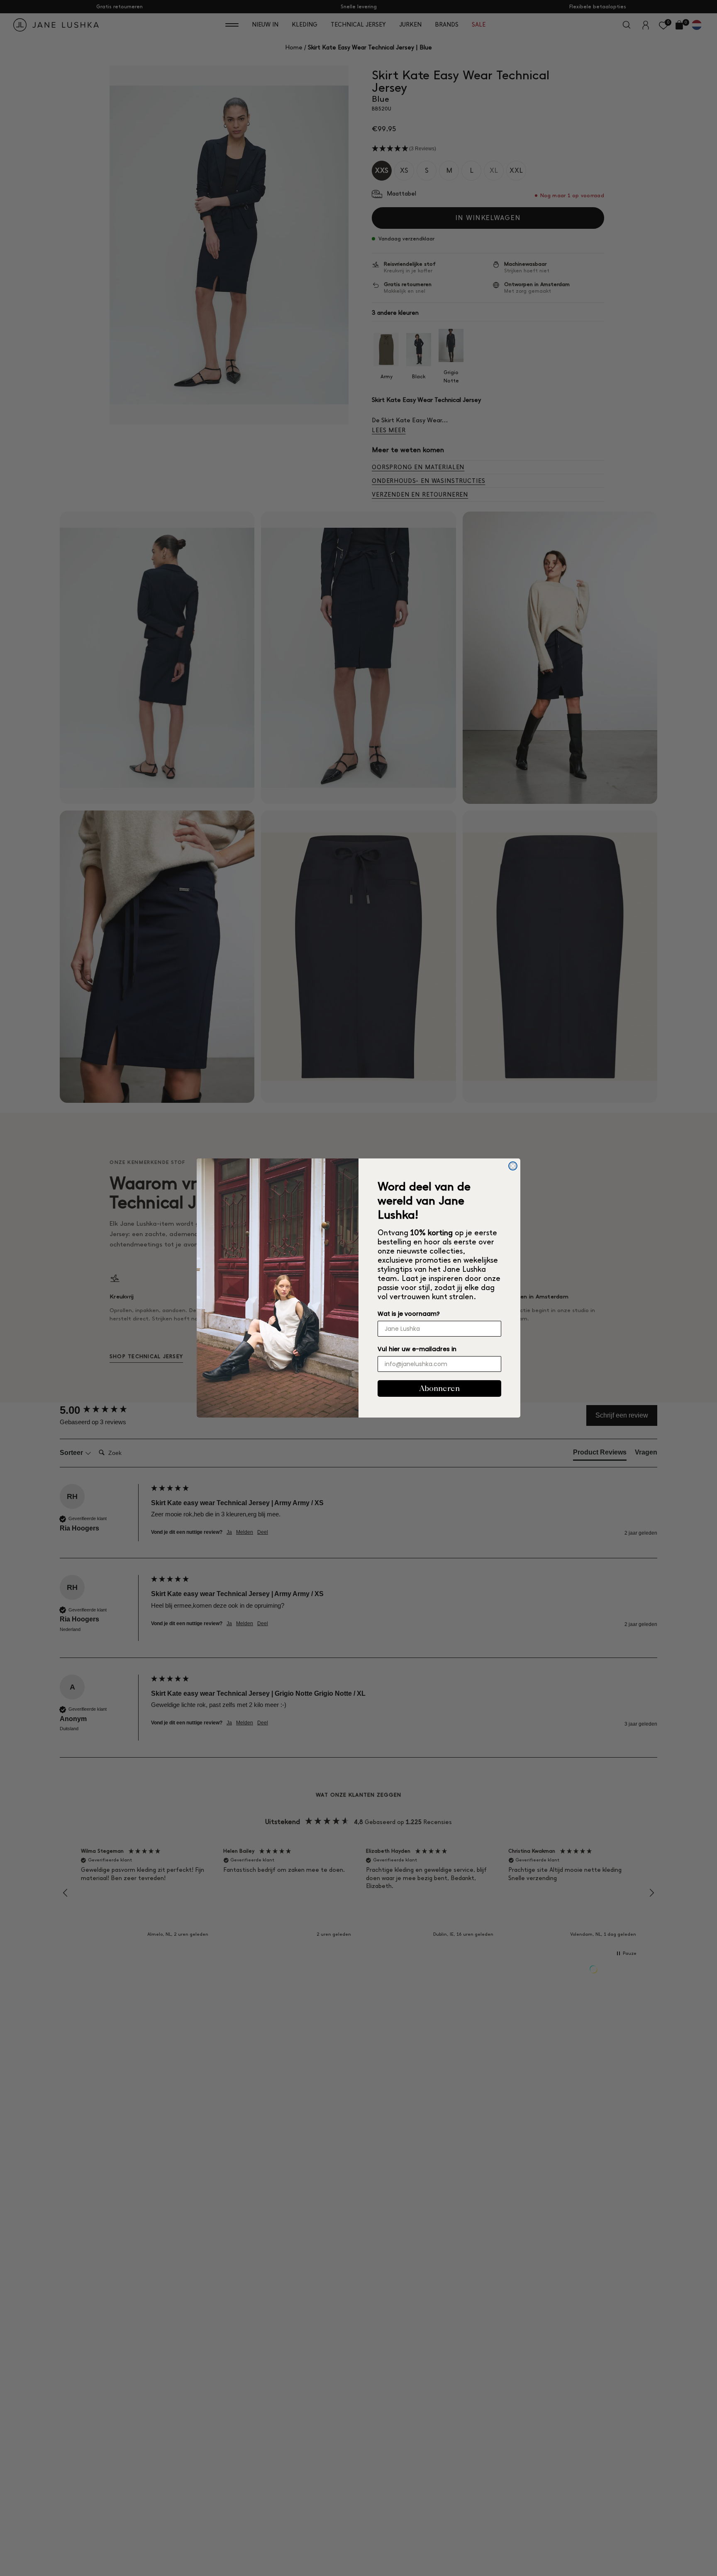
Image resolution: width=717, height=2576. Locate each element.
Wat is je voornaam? (409, 1314)
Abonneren (439, 1388)
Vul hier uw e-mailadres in (417, 1349)
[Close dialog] (513, 1166)
